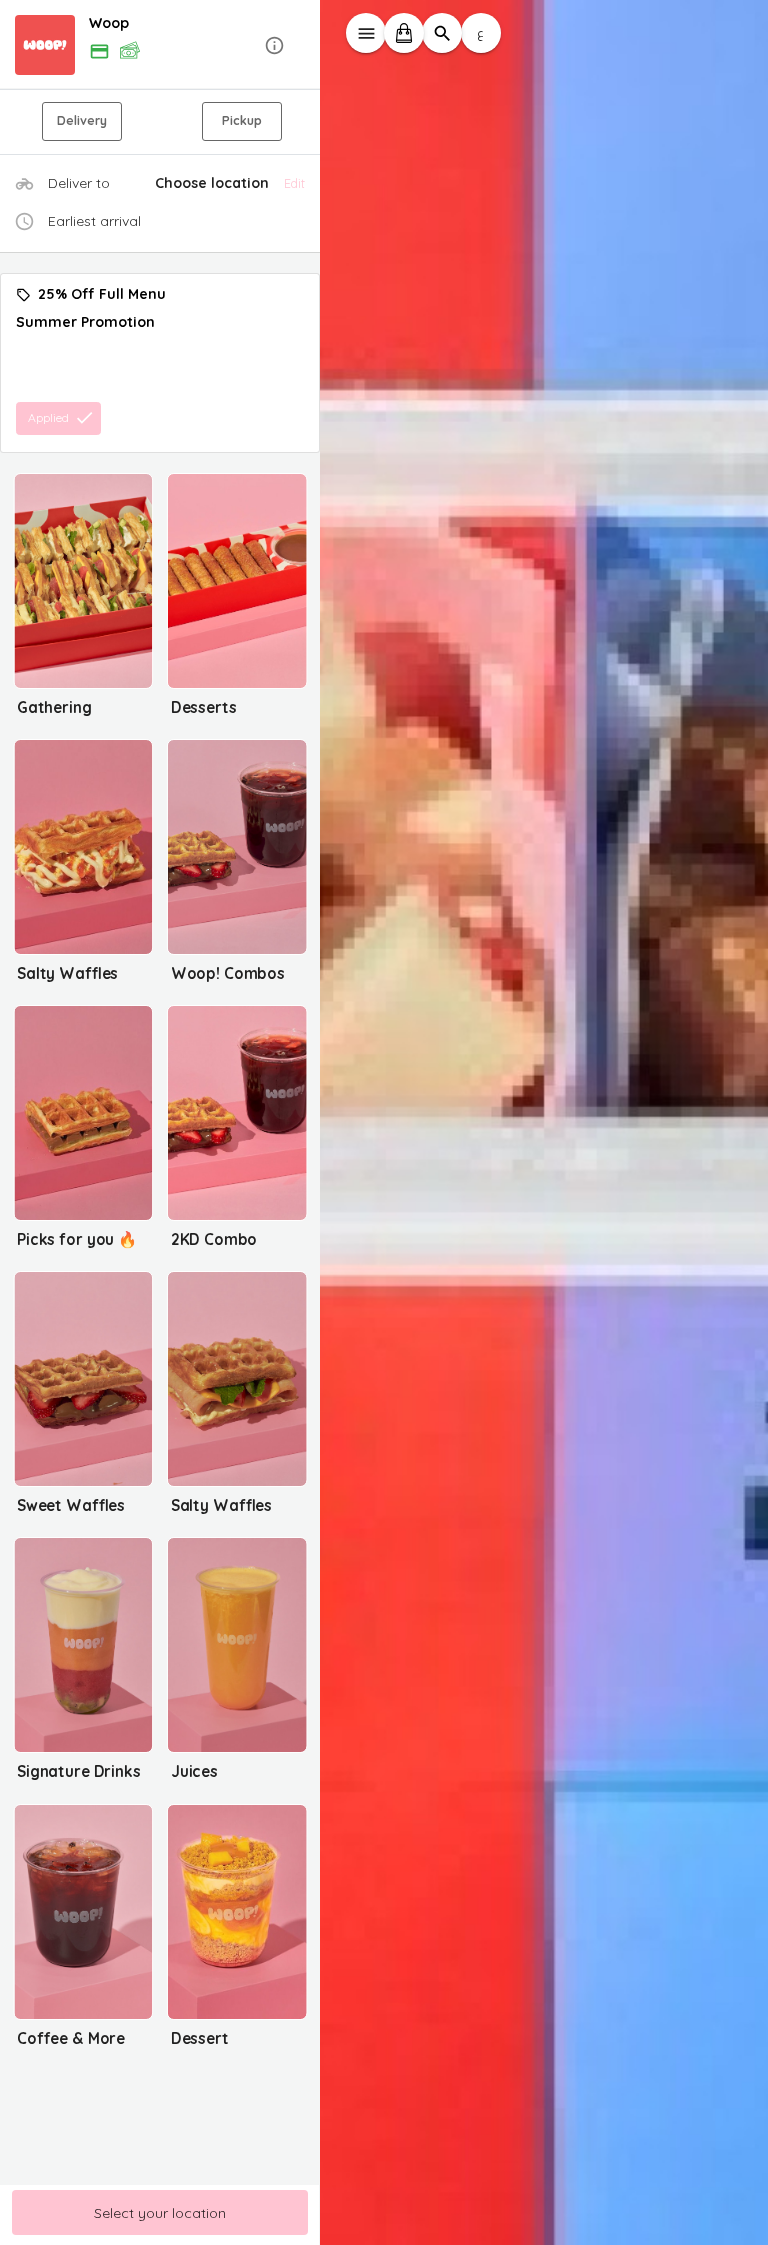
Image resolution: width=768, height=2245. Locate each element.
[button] (160, 45)
